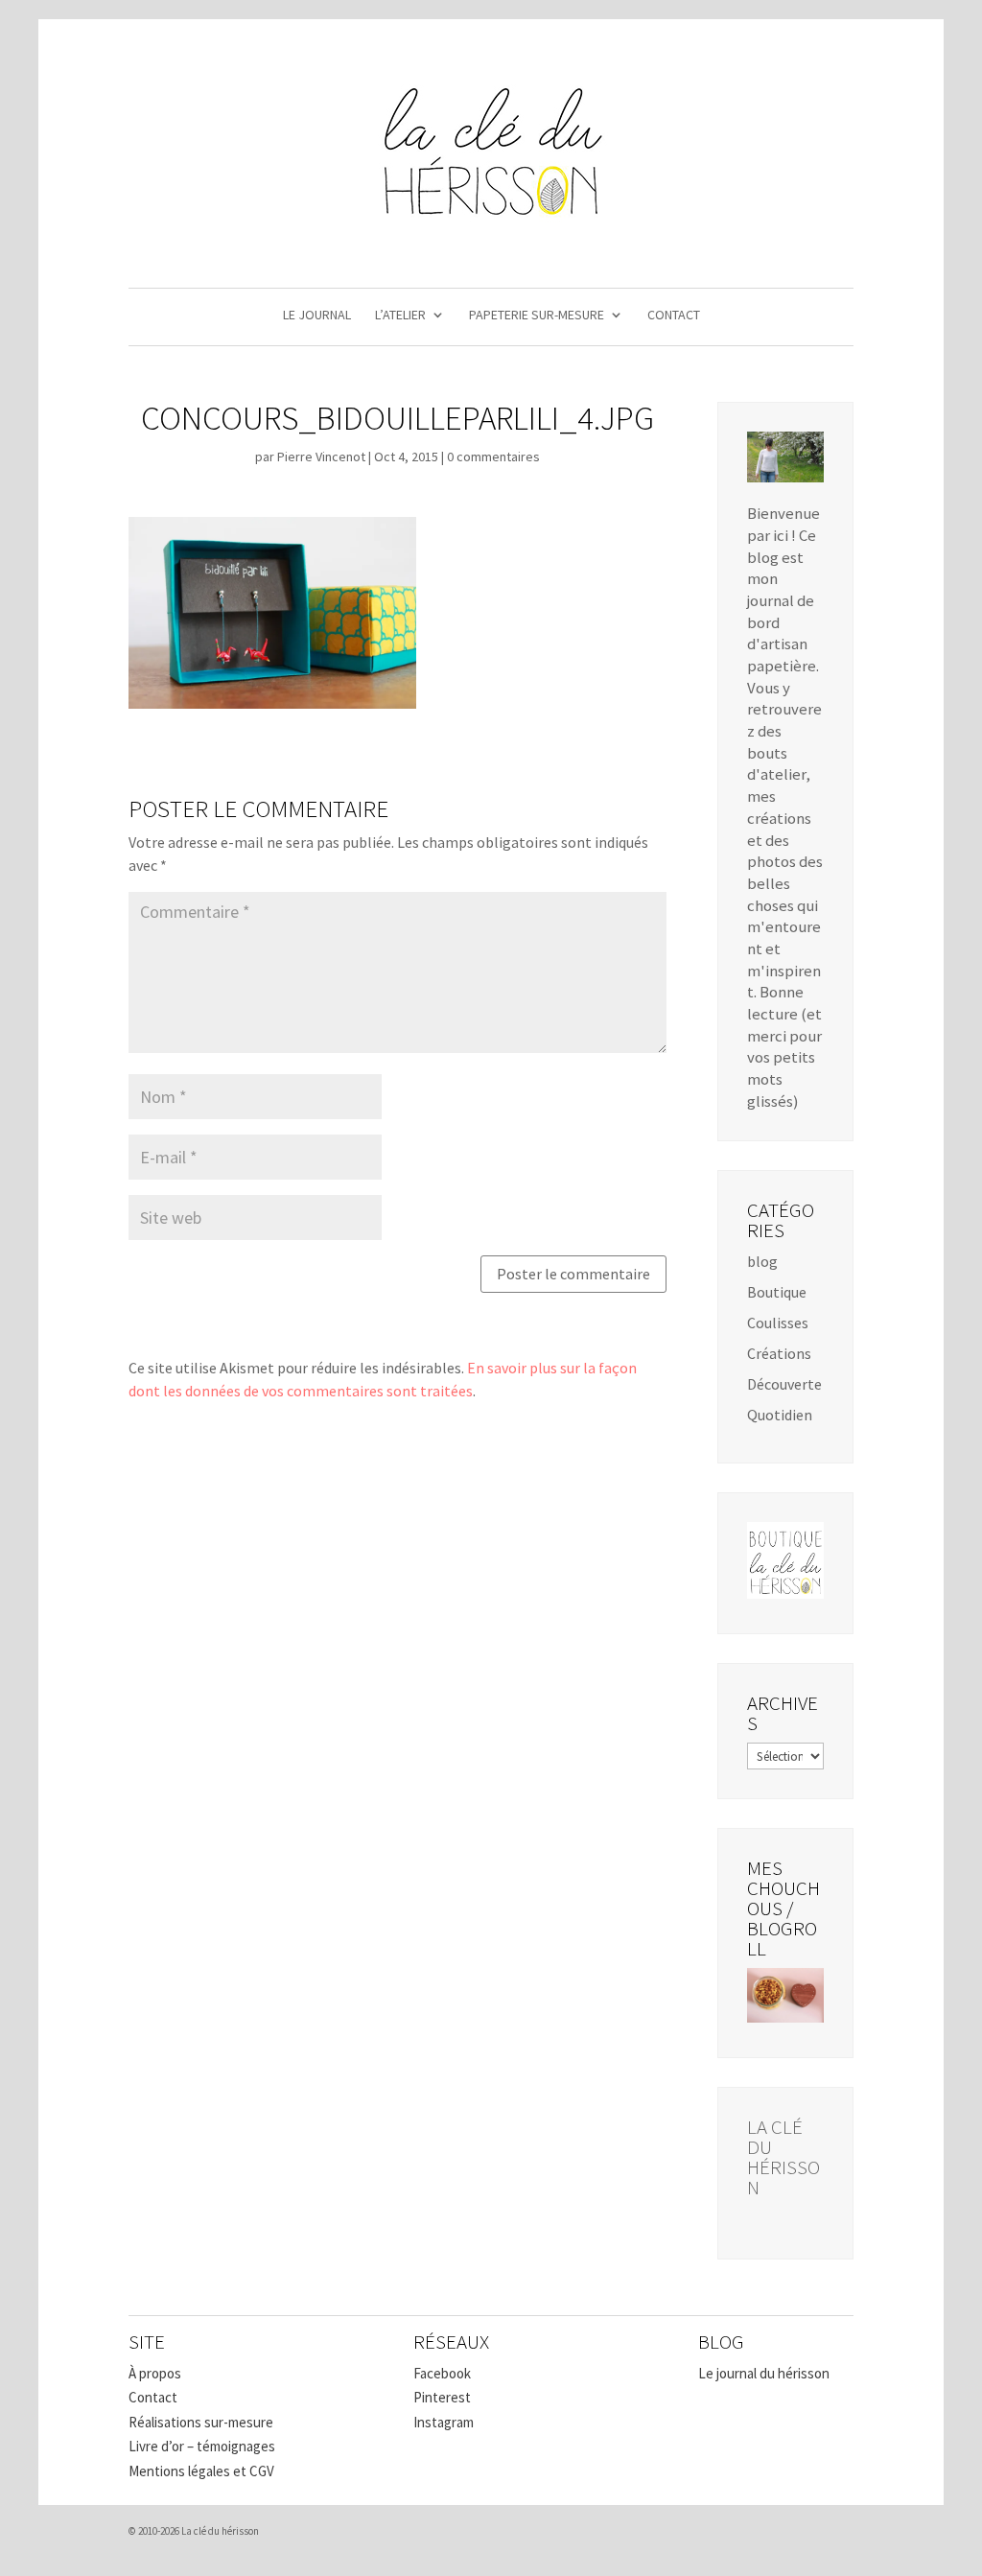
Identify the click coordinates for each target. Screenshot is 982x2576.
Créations (779, 1353)
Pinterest (442, 2397)
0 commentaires (493, 457)
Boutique (777, 1292)
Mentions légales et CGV (201, 2471)
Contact (153, 2397)
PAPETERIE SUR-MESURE (537, 316)
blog (762, 1261)
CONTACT (674, 316)
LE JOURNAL (317, 316)
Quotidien (780, 1415)
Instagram (444, 2422)
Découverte (784, 1384)
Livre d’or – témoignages (202, 2446)
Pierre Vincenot (321, 457)
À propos (155, 2373)
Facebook (442, 2373)
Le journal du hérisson (764, 2373)
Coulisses (778, 1323)
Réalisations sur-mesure (201, 2422)
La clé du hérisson (783, 2157)
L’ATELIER (400, 316)
